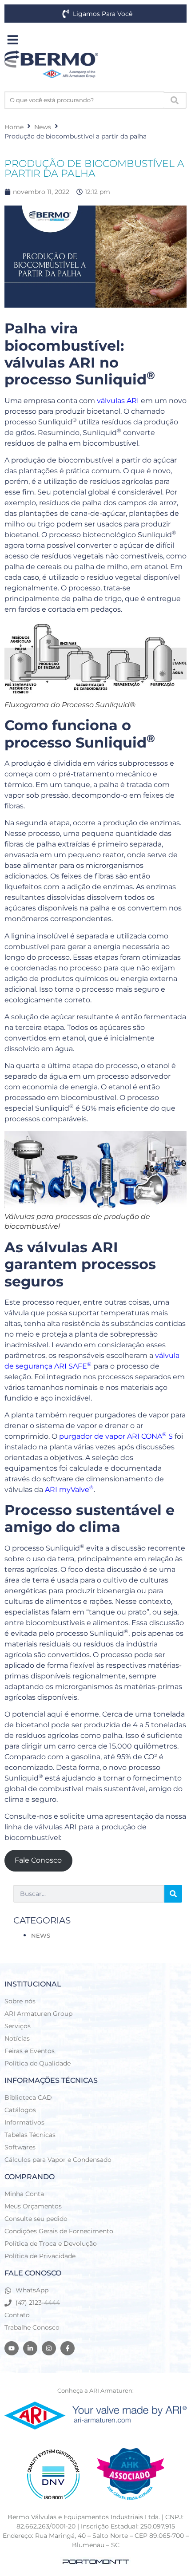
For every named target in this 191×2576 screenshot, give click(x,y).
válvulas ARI (118, 401)
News (43, 127)
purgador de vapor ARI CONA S (116, 1436)
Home (14, 127)
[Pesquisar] (173, 1894)
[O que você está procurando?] (84, 100)
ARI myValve (69, 1490)
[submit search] (175, 100)
